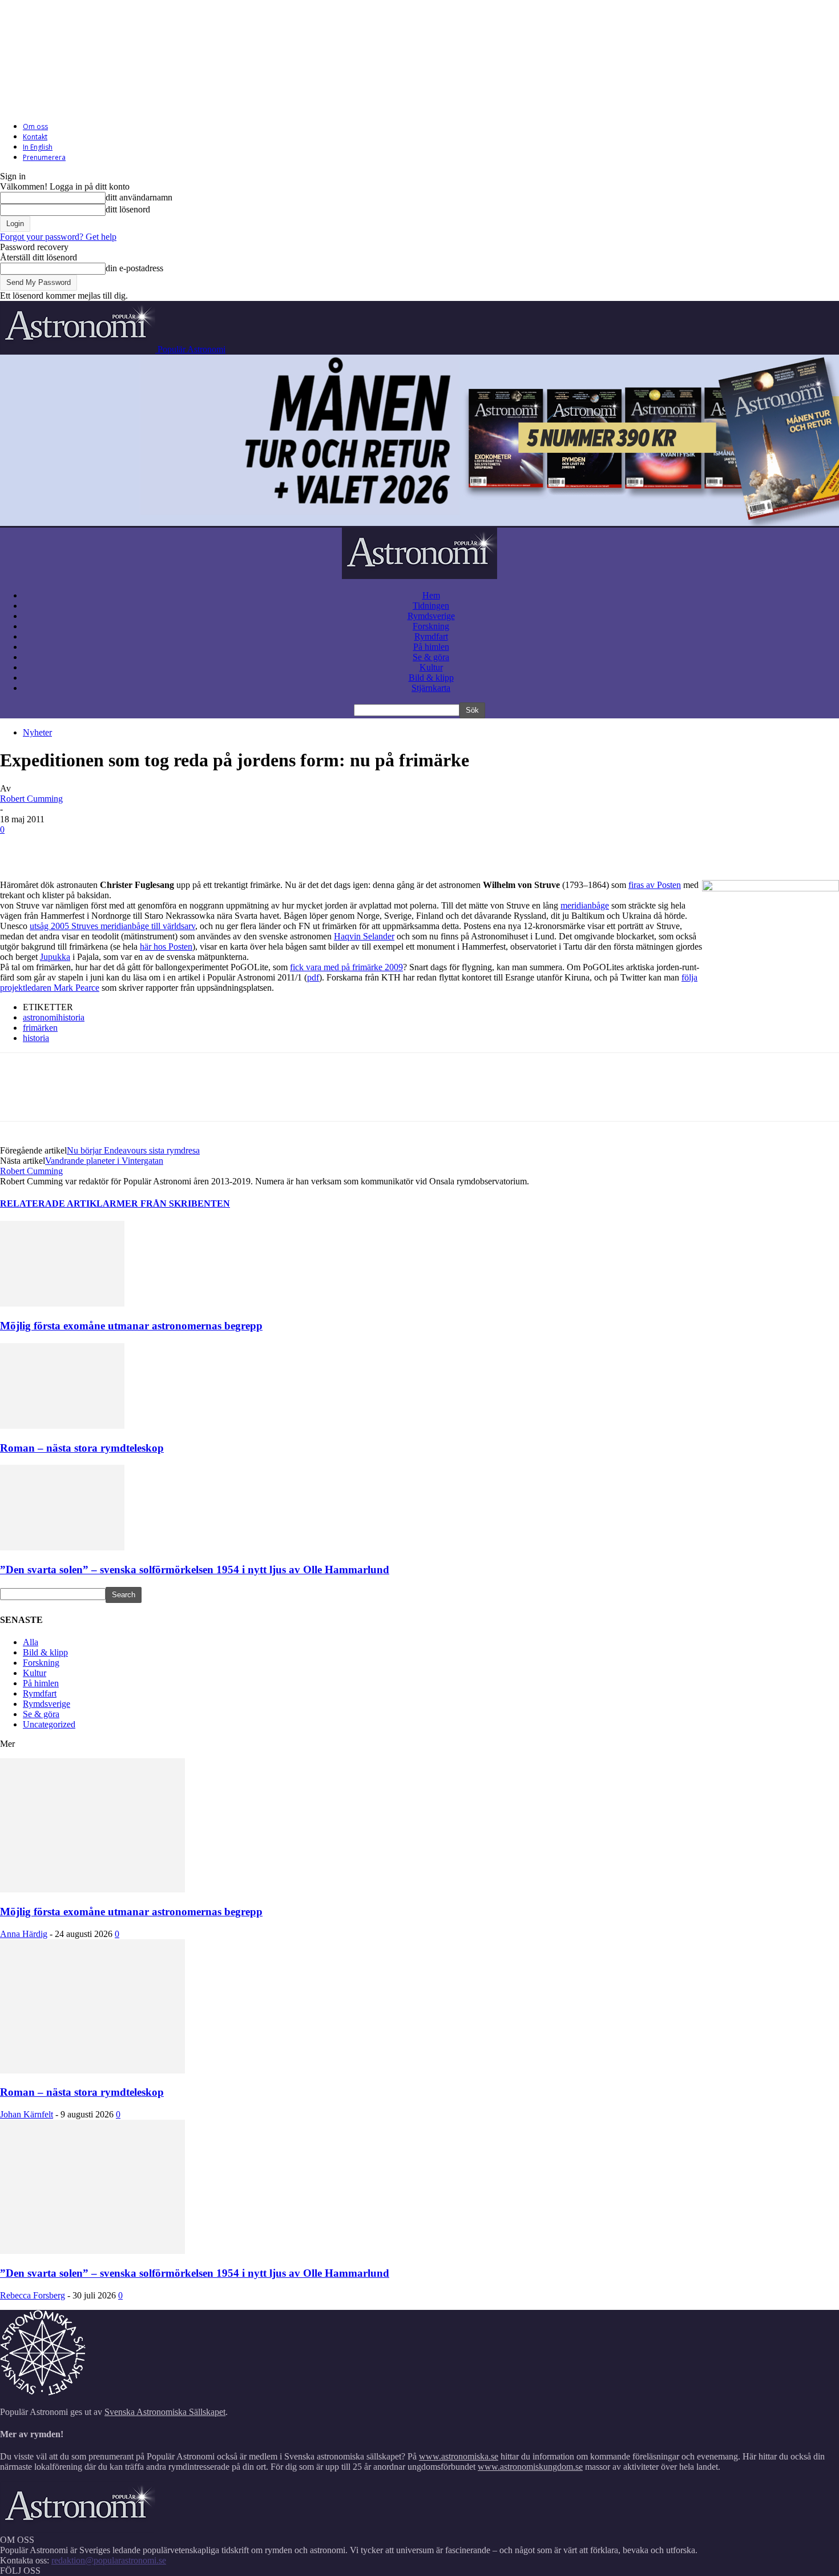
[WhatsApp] (142, 847)
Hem (431, 595)
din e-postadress (134, 268)
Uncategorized (49, 1724)
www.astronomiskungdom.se (530, 2467)
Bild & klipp (431, 678)
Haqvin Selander (364, 936)
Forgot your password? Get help (58, 237)
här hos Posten (166, 947)
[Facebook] (19, 847)
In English (38, 147)
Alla (31, 1642)
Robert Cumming (31, 799)
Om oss (35, 126)
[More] (225, 847)
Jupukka (55, 957)
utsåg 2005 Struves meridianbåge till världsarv (112, 926)
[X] (60, 847)
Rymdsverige (431, 616)
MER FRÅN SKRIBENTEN (173, 1203)
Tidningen (431, 606)
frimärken (40, 1028)
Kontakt (35, 137)
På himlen (431, 647)
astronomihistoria (54, 1017)
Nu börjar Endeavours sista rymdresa (133, 1150)
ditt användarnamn (139, 197)
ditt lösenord (128, 209)
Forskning (431, 626)
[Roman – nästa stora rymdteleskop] (62, 1426)
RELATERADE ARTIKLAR (58, 1203)
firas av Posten (655, 885)
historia (36, 1038)
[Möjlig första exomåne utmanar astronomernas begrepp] (62, 1303)
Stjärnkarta (431, 688)
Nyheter (37, 732)
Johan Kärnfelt (27, 2114)
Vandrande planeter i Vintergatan (104, 1161)
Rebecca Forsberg (33, 2295)
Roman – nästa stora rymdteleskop (82, 1448)
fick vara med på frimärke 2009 (346, 967)
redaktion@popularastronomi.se (109, 2560)
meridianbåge (585, 905)
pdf (313, 977)
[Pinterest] (101, 847)
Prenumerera (44, 157)
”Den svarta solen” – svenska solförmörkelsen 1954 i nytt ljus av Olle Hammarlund (195, 1570)
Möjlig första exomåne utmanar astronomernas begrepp (131, 1326)
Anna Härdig (24, 1934)
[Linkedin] (183, 847)
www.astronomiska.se (459, 2456)
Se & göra (431, 657)
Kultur (431, 667)
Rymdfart (431, 636)
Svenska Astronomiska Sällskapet (165, 2412)
